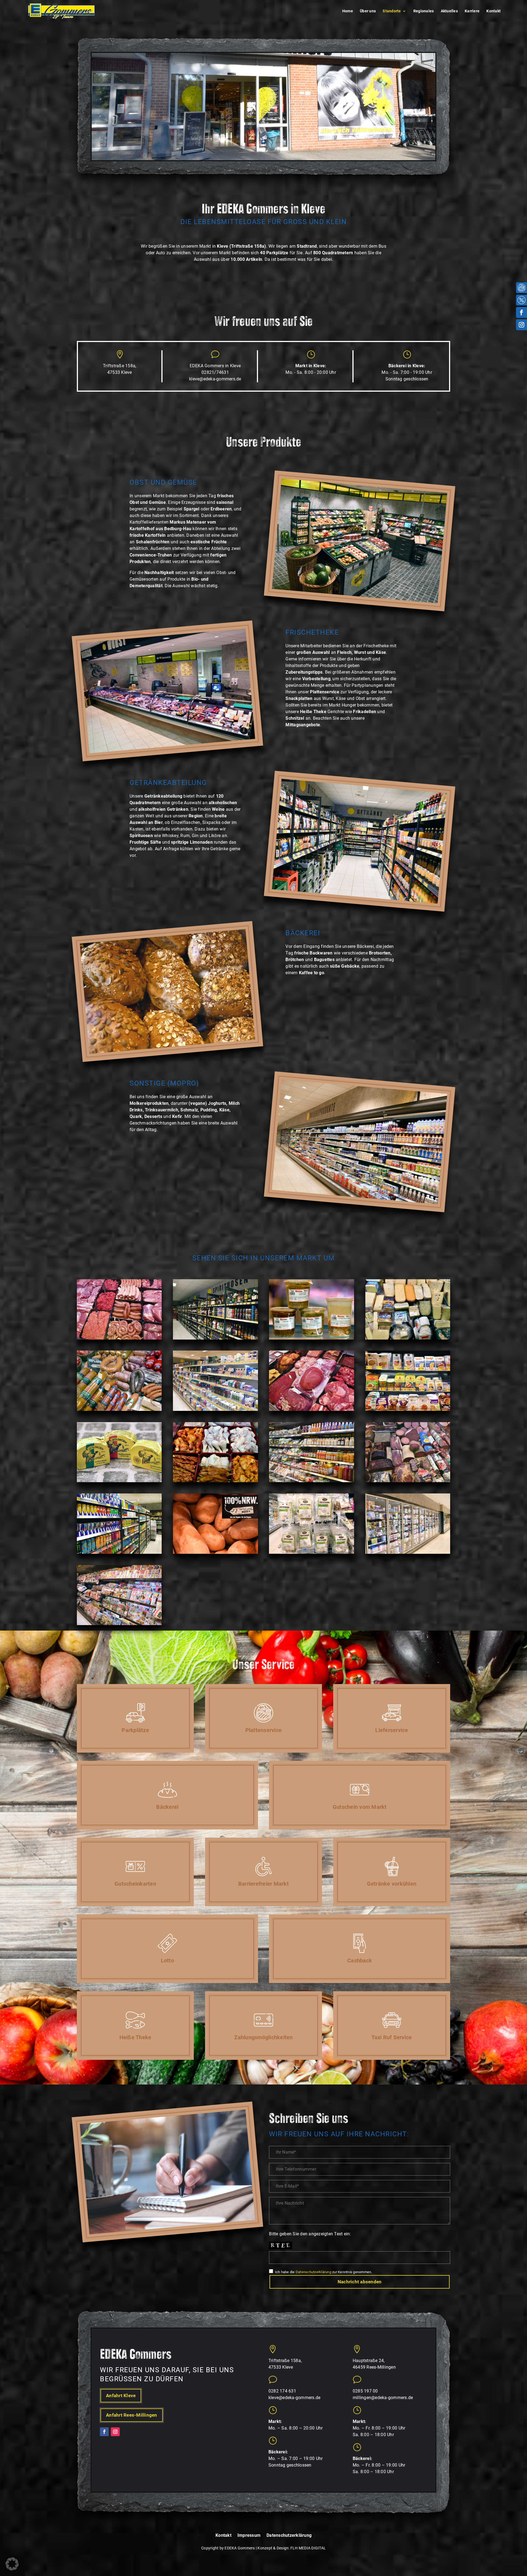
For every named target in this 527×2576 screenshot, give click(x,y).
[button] (12, 2564)
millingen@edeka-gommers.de (383, 2398)
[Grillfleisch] (311, 1410)
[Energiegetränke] (119, 1552)
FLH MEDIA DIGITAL (308, 2548)
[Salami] (408, 1481)
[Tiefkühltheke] (408, 1552)
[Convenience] (311, 1481)
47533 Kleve (120, 372)
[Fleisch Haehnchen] (215, 1481)
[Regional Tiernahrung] (311, 1552)
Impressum (249, 2536)
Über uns (368, 11)
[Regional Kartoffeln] (215, 1552)
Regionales (424, 11)
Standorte (392, 11)
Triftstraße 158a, (120, 366)
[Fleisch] (119, 1338)
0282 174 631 (282, 2391)
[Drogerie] (215, 1410)
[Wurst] (119, 1410)
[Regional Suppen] (311, 1338)
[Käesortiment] (408, 1338)
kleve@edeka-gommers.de (215, 379)
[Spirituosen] (215, 1338)
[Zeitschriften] (119, 1624)
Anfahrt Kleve (121, 2396)
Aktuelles (449, 11)
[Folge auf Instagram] (522, 325)
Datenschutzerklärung (313, 2272)
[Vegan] (408, 1410)
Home (348, 11)
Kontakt (494, 11)
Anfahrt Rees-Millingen (132, 2415)
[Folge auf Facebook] (522, 312)
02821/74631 (215, 372)
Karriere (472, 11)
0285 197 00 (365, 2391)
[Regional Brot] (119, 1481)
